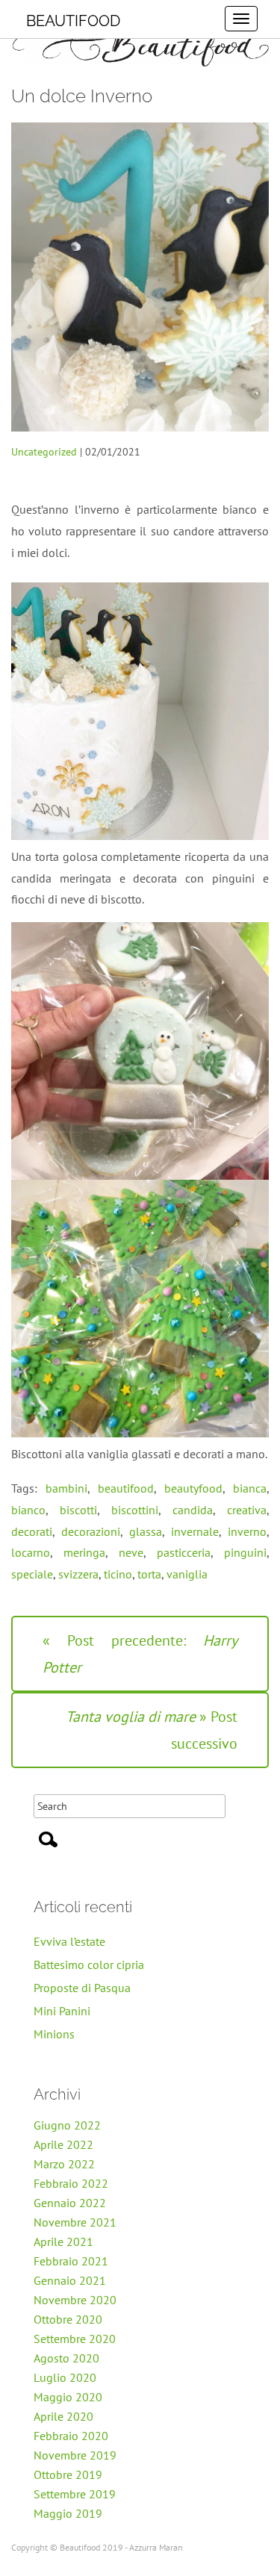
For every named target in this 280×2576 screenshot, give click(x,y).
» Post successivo (152, 1730)
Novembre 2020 (75, 2300)
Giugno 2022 (67, 2125)
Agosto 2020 (66, 2358)
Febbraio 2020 (71, 2436)
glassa (146, 1531)
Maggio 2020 (68, 2397)
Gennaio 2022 (70, 2203)
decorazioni (91, 1531)
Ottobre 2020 (68, 2319)
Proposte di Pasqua (82, 1988)
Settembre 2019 (75, 2494)
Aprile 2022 (63, 2144)
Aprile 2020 (63, 2416)
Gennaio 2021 (70, 2280)
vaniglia (187, 1574)
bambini (66, 1488)
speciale (32, 1574)
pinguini (245, 1552)
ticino (118, 1574)
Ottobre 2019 (68, 2474)
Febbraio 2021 (71, 2261)
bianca (250, 1488)
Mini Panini (62, 2011)
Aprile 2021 (63, 2241)
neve (131, 1552)
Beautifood (73, 21)
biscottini (135, 1510)
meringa (84, 1552)
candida (193, 1510)
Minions (54, 2034)
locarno (31, 1552)
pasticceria (184, 1552)
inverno (247, 1531)
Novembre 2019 (75, 2455)
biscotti (78, 1510)
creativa (247, 1510)
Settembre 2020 (75, 2339)
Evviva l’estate (69, 1941)
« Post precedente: (140, 1654)
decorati (32, 1531)
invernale (195, 1531)
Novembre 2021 (75, 2222)
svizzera (78, 1574)
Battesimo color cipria (89, 1964)
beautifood (126, 1488)
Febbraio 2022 (71, 2183)
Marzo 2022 (64, 2164)
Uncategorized (44, 452)
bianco (28, 1510)
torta (149, 1574)
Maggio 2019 (68, 2513)
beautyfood (193, 1488)
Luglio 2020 (65, 2377)
